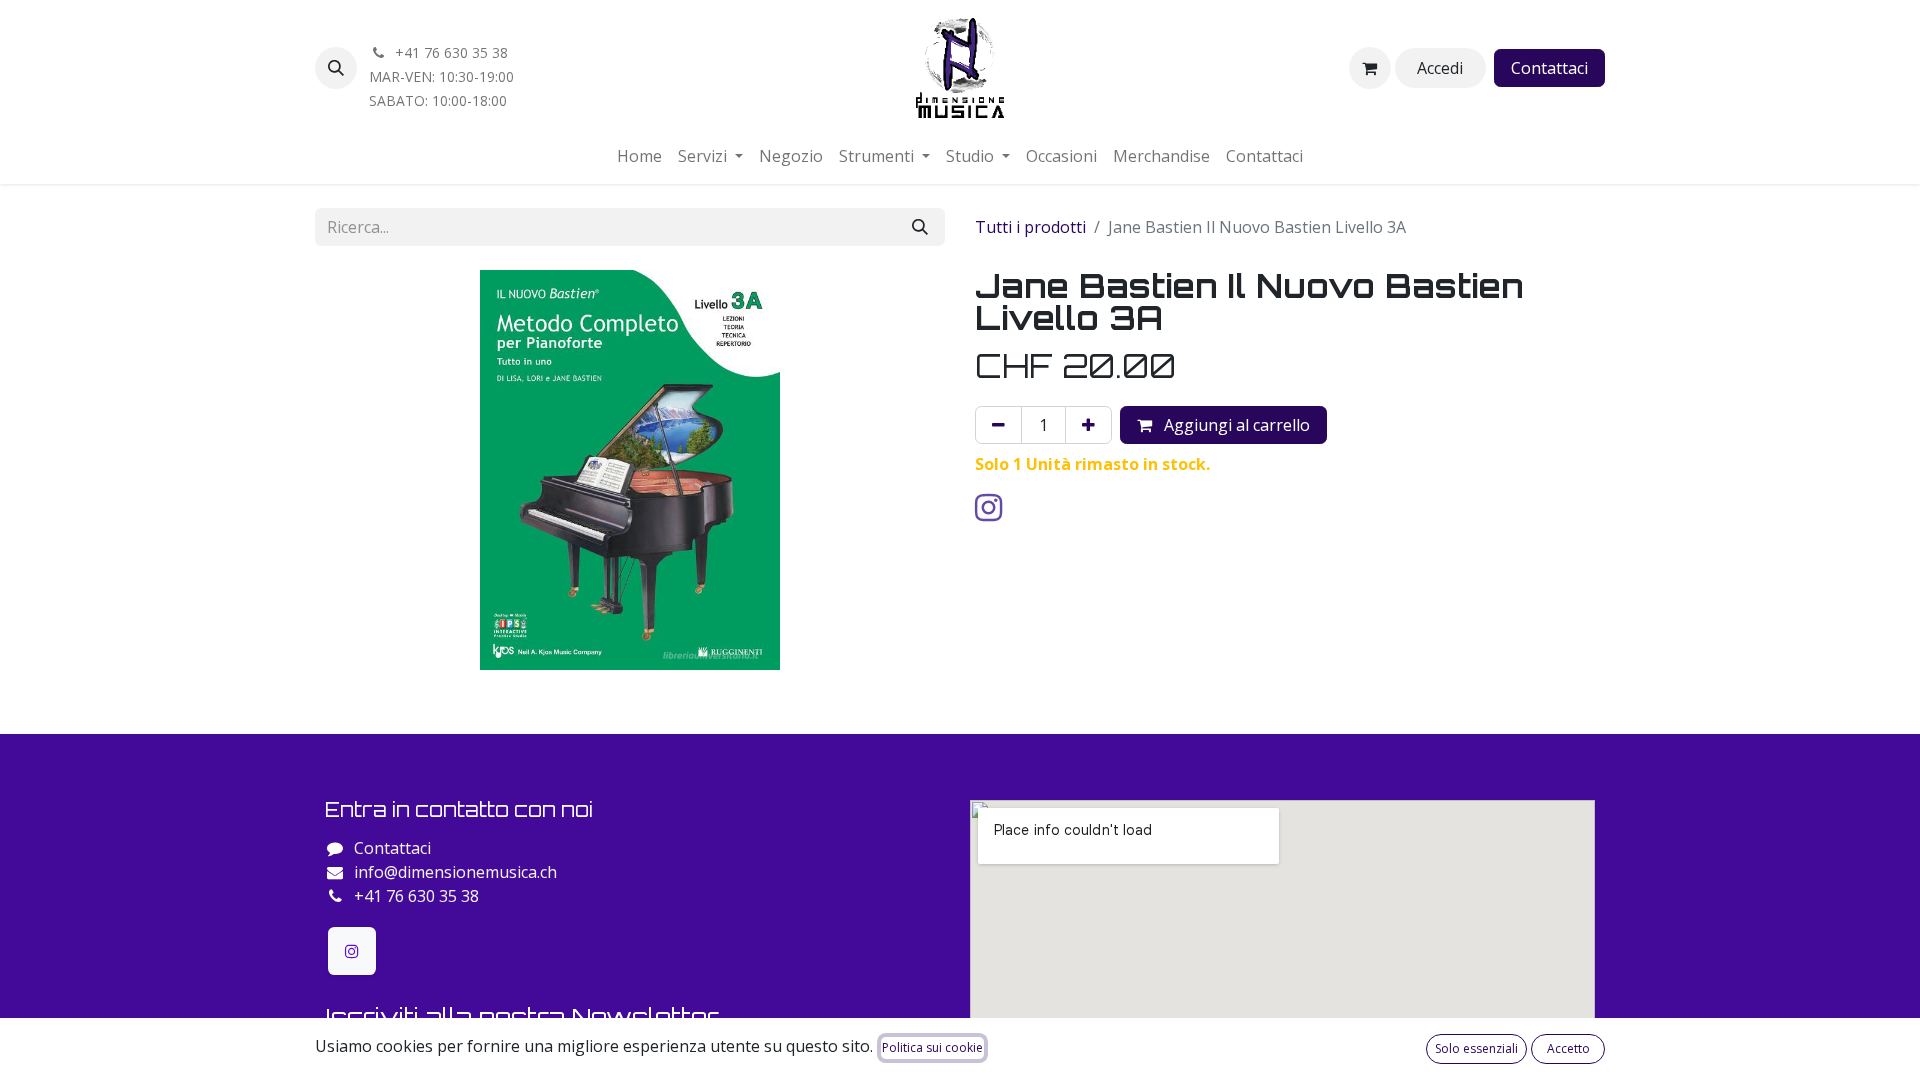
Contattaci (1549, 68)
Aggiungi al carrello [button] (1235, 425)
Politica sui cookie (932, 1047)
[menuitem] (639, 156)
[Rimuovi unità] (998, 425)
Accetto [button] (1568, 1048)
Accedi (1440, 68)
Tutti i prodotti (1030, 227)
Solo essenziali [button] (1476, 1048)
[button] (336, 68)
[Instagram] (352, 951)
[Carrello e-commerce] (1370, 68)
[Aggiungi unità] (1088, 425)
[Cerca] (920, 227)
